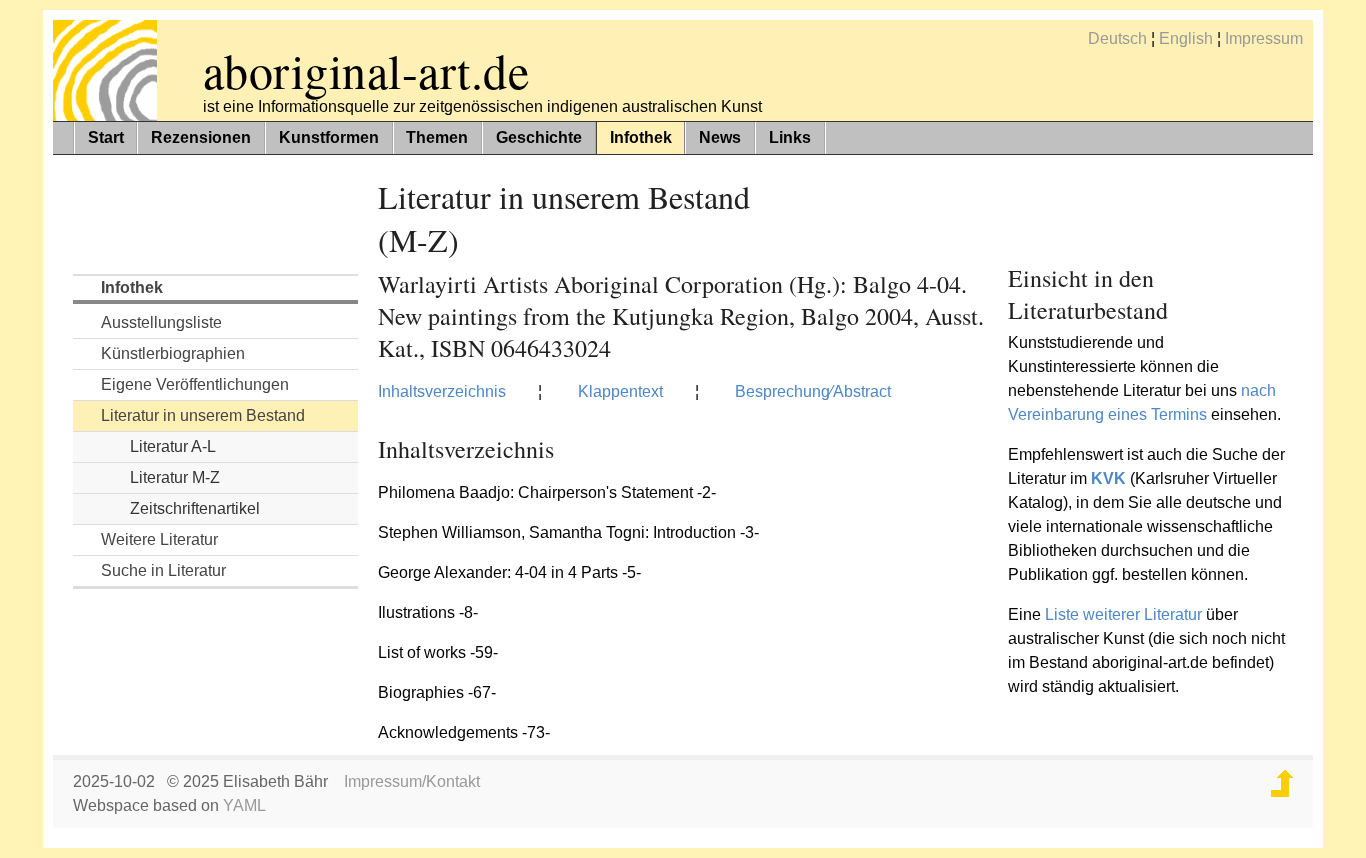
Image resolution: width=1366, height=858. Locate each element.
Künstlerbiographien (173, 353)
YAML (244, 805)
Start (106, 137)
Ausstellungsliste (161, 322)
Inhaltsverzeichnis (442, 391)
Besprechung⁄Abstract (813, 391)
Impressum (1264, 38)
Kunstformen (329, 137)
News (720, 137)
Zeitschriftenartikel (195, 508)
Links (790, 137)
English (1186, 38)
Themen (437, 137)
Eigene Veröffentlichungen (195, 384)
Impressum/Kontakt (412, 781)
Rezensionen (201, 137)
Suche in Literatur (163, 570)
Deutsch (1117, 38)
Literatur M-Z (175, 477)
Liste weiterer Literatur (1123, 614)
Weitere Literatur (159, 539)
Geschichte (539, 137)
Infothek (641, 137)
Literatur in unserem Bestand (203, 415)
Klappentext (620, 391)
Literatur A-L (173, 446)
